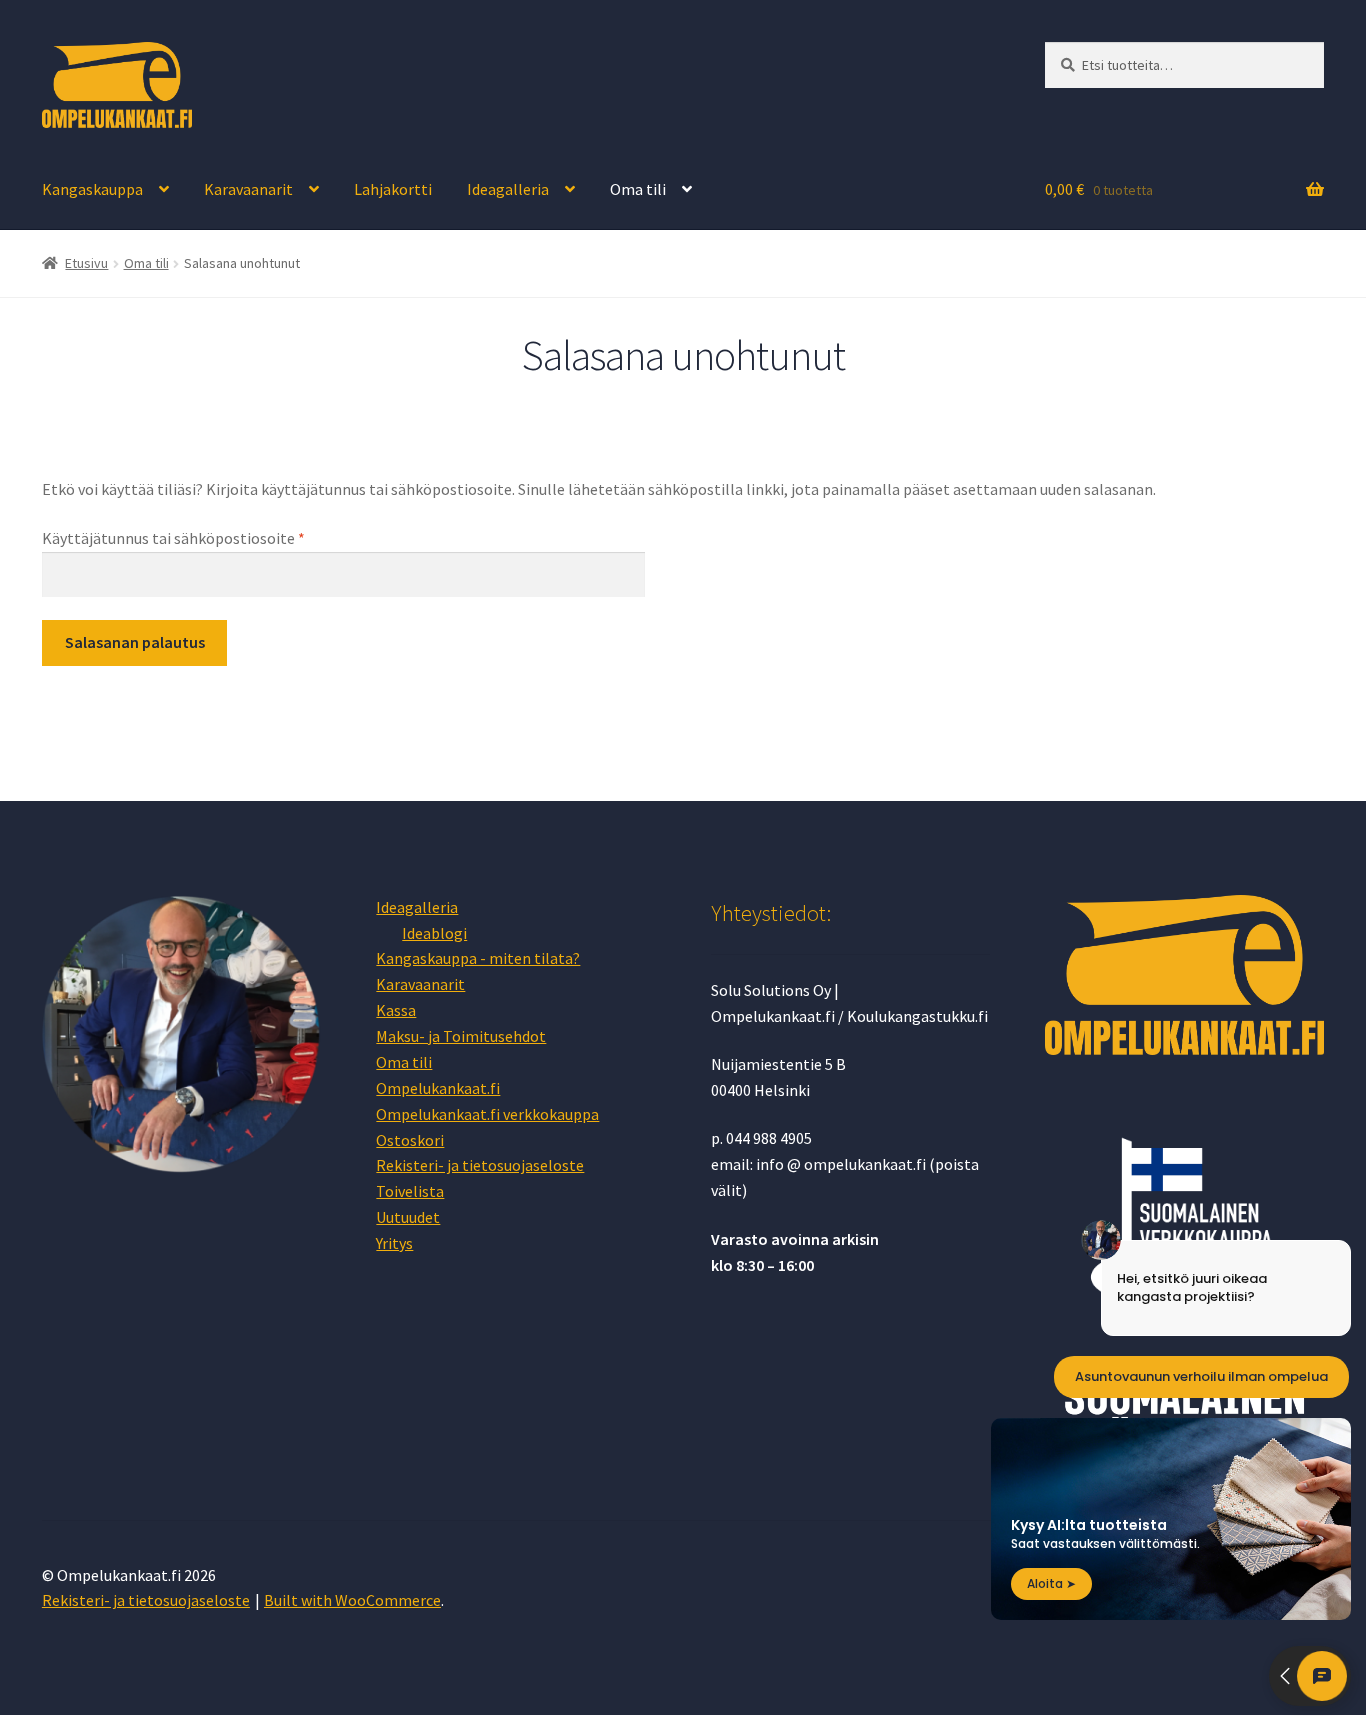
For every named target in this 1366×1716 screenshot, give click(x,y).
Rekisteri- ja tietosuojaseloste (480, 1165)
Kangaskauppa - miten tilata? (478, 958)
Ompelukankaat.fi (438, 1088)
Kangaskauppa (92, 189)
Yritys (394, 1243)
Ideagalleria (508, 189)
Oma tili (638, 189)
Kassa (396, 1010)
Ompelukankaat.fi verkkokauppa (487, 1114)
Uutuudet (408, 1217)
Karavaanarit (248, 189)
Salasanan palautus (135, 642)
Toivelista (410, 1191)
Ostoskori (410, 1140)
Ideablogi (434, 933)
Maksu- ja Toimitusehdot (461, 1036)
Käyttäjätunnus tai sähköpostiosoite (207, 537)
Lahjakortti (393, 189)
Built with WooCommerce (352, 1600)
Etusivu (86, 263)
